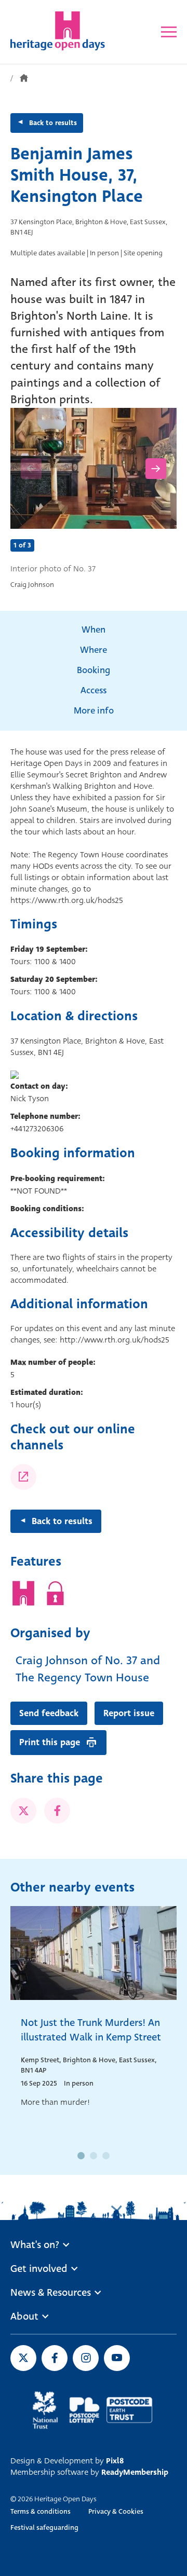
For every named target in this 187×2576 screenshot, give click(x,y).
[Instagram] (23, 1477)
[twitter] (23, 1811)
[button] (81, 2156)
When (94, 630)
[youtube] (117, 2358)
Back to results (53, 123)
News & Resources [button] (51, 2293)
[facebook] (57, 1811)
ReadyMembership (135, 2472)
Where (94, 650)
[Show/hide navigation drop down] (169, 32)
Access (94, 690)
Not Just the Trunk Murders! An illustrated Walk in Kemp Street (91, 2030)
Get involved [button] (39, 2269)
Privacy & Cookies (116, 2511)
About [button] (24, 2317)
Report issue (129, 1713)
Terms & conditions (41, 2511)
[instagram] (86, 2358)
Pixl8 (115, 2461)
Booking (94, 670)
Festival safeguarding (44, 2527)
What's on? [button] (35, 2245)
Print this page (50, 1742)
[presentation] (31, 469)
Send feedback (49, 1713)
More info (94, 711)
